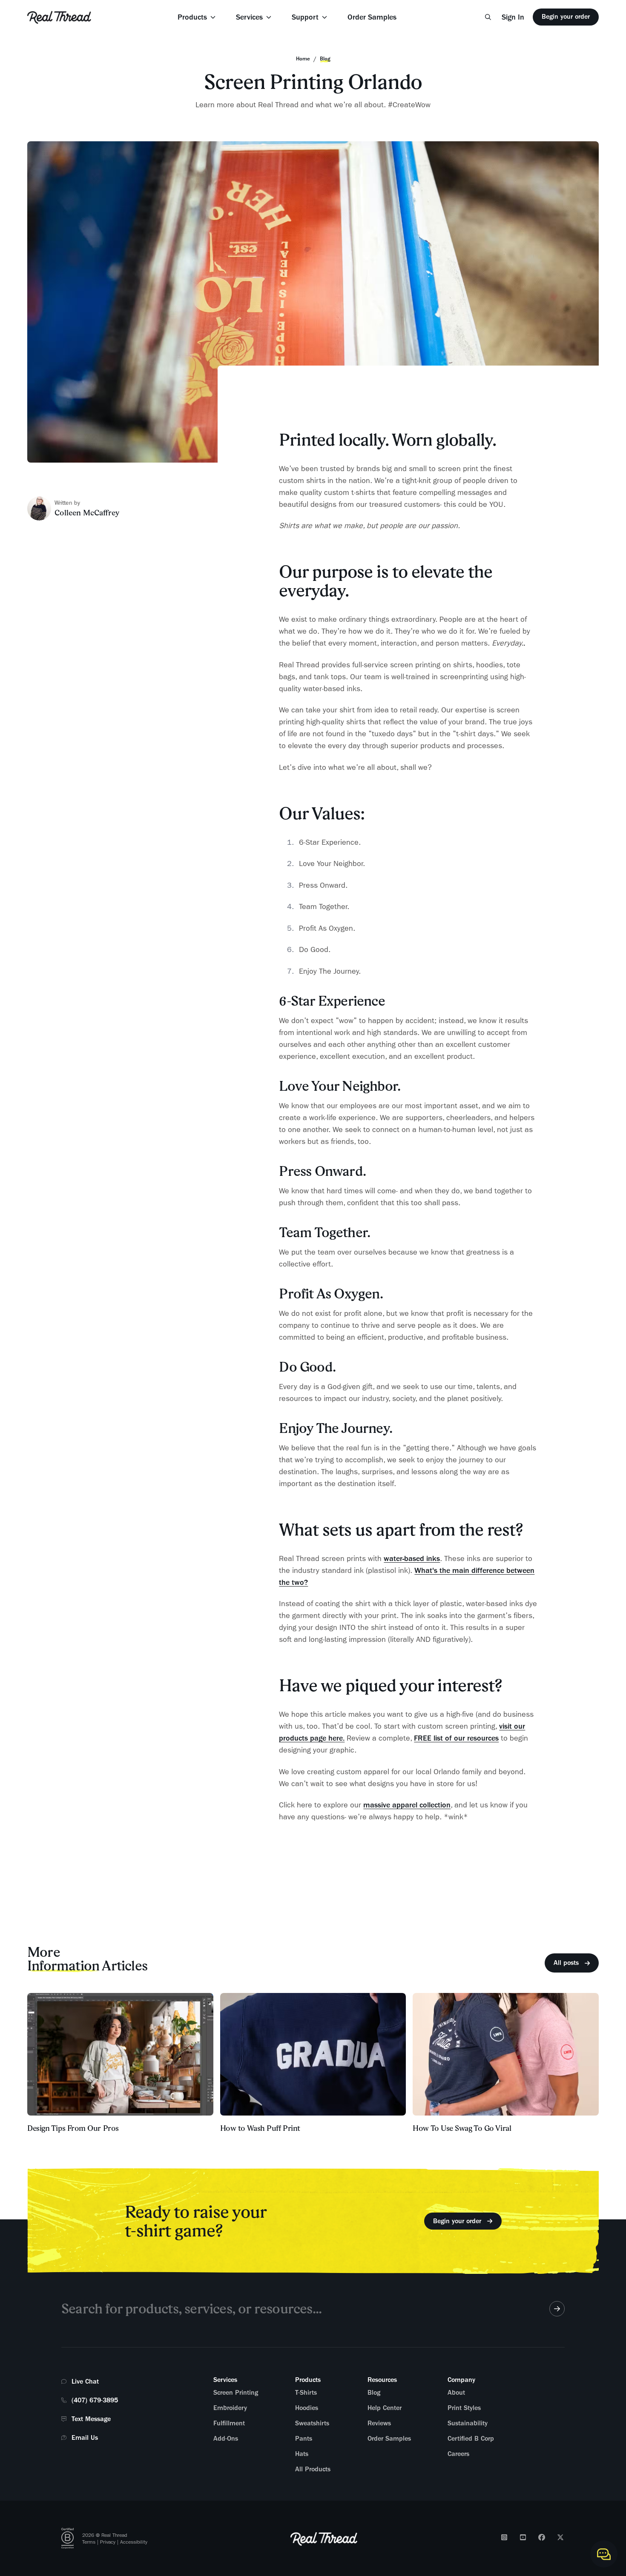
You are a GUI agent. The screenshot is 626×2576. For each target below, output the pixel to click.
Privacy (108, 2542)
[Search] (488, 17)
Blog (374, 2393)
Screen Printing (236, 2393)
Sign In (513, 17)
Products (192, 17)
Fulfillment (229, 2423)
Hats (302, 2454)
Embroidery (230, 2408)
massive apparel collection (407, 1805)
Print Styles (464, 2408)
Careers (458, 2454)
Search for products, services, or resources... (191, 2309)
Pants (304, 2439)
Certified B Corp (471, 2439)
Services (249, 17)
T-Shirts (306, 2393)
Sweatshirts (312, 2423)
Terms (89, 2542)
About (456, 2393)
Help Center (385, 2408)
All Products (313, 2469)
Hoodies (307, 2408)
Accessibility (134, 2542)
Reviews (379, 2423)
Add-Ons (226, 2439)
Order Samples (372, 17)
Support (305, 17)
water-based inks (412, 1558)
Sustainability (468, 2423)
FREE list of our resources (456, 1738)
